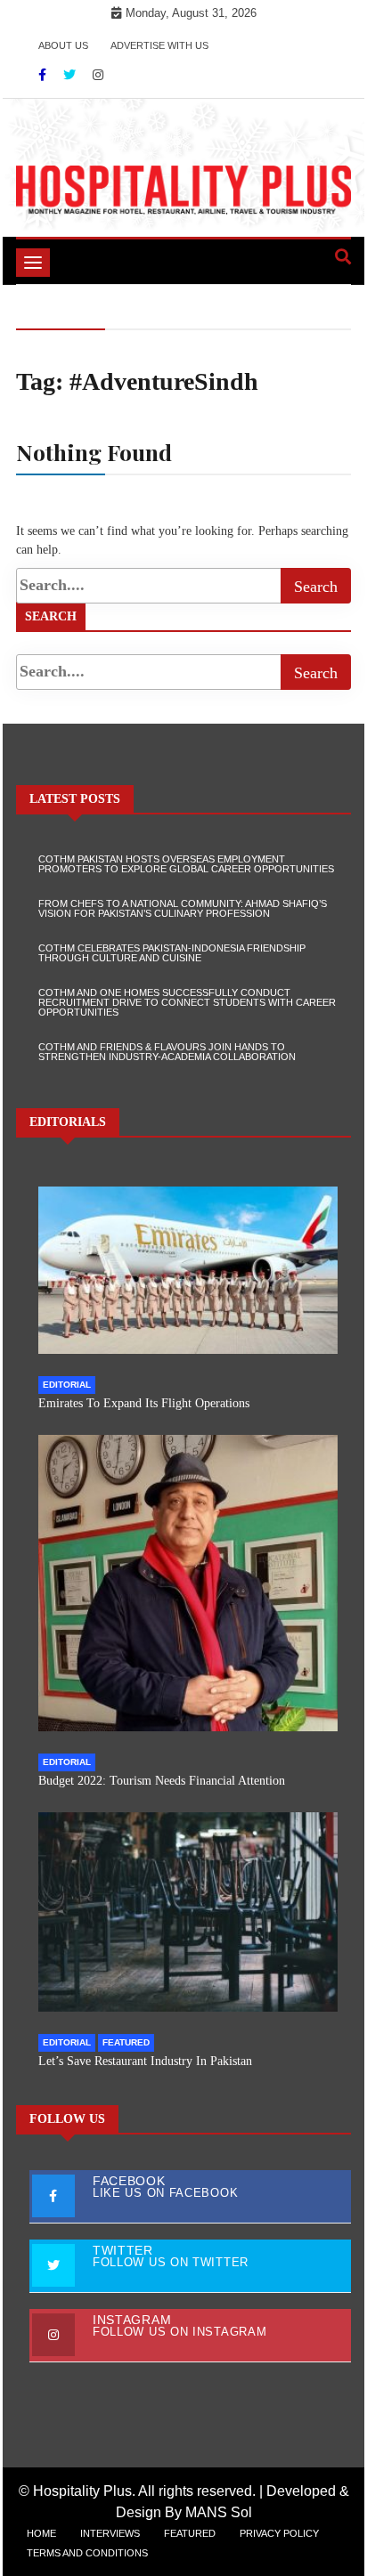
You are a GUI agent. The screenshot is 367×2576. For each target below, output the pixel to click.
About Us (63, 45)
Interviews (110, 2533)
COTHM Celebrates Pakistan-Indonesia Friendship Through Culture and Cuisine (172, 953)
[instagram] (98, 75)
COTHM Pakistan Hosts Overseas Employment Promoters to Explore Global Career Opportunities (186, 864)
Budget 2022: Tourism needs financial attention (162, 1781)
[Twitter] (71, 75)
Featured (126, 2042)
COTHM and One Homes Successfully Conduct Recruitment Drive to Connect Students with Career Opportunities (187, 1002)
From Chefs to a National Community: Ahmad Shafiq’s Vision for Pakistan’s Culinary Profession (183, 908)
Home (41, 2533)
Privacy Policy (279, 2533)
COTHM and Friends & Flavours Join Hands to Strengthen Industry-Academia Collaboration (167, 1052)
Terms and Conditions (87, 2553)
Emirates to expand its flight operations (144, 1403)
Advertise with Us (159, 45)
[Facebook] (44, 75)
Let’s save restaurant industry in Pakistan (145, 2061)
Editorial (67, 1385)
